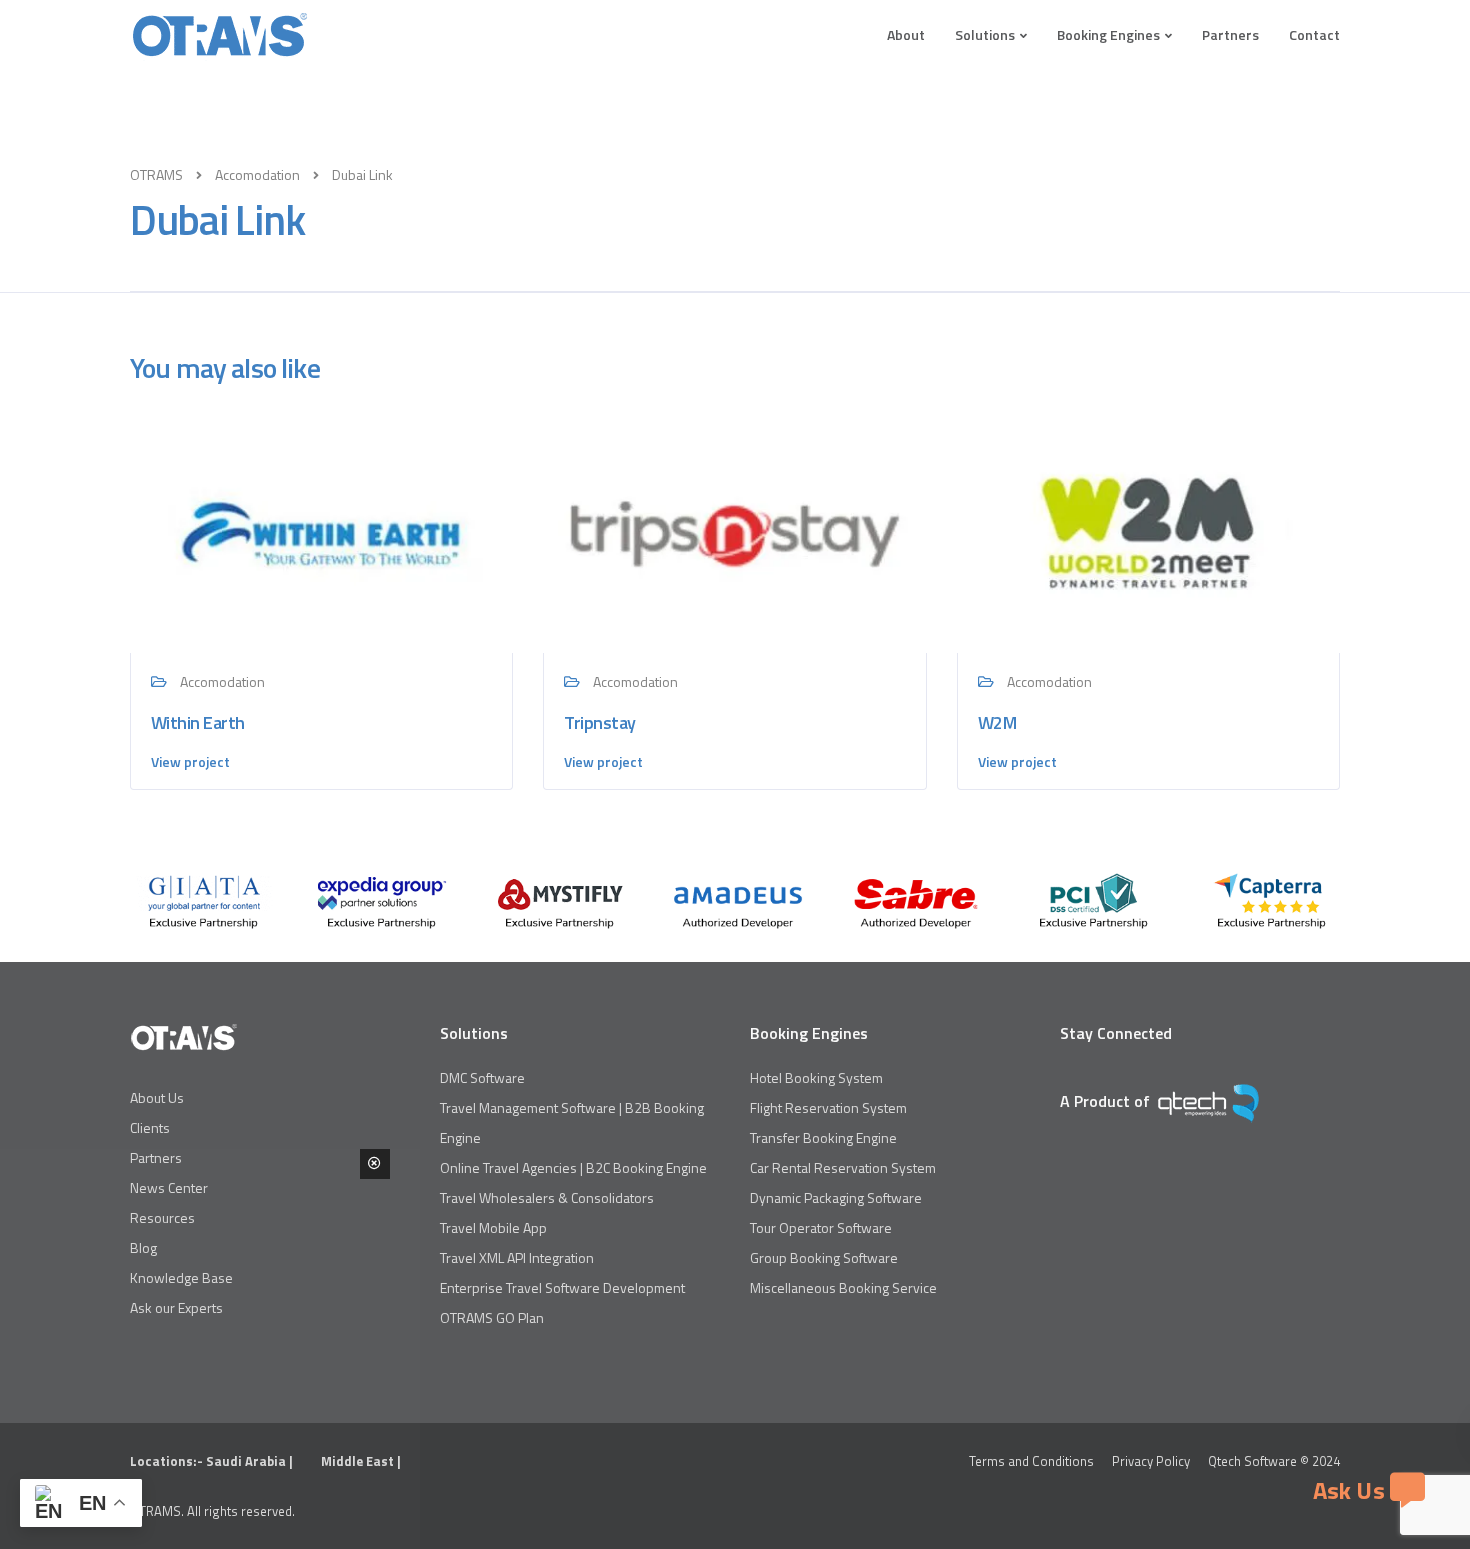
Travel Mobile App (493, 1227)
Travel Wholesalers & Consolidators (547, 1197)
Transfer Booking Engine (823, 1137)
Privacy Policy (1151, 1461)
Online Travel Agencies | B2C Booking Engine (573, 1167)
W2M (997, 722)
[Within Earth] (321, 530)
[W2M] (1148, 530)
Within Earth (198, 722)
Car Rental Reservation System (843, 1167)
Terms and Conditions (1031, 1461)
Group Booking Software (824, 1257)
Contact (1314, 34)
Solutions (985, 34)
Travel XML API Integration (517, 1257)
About (906, 34)
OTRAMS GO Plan (492, 1317)
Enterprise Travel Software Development (562, 1287)
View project (190, 761)
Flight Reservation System (828, 1107)
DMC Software (482, 1077)
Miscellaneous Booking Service (843, 1287)
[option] (204, 901)
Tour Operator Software (821, 1227)
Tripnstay (599, 722)
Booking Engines (1108, 34)
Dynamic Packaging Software (836, 1197)
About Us (157, 1097)
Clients (150, 1127)
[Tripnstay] (734, 530)
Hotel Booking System (816, 1077)
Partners (1230, 34)
